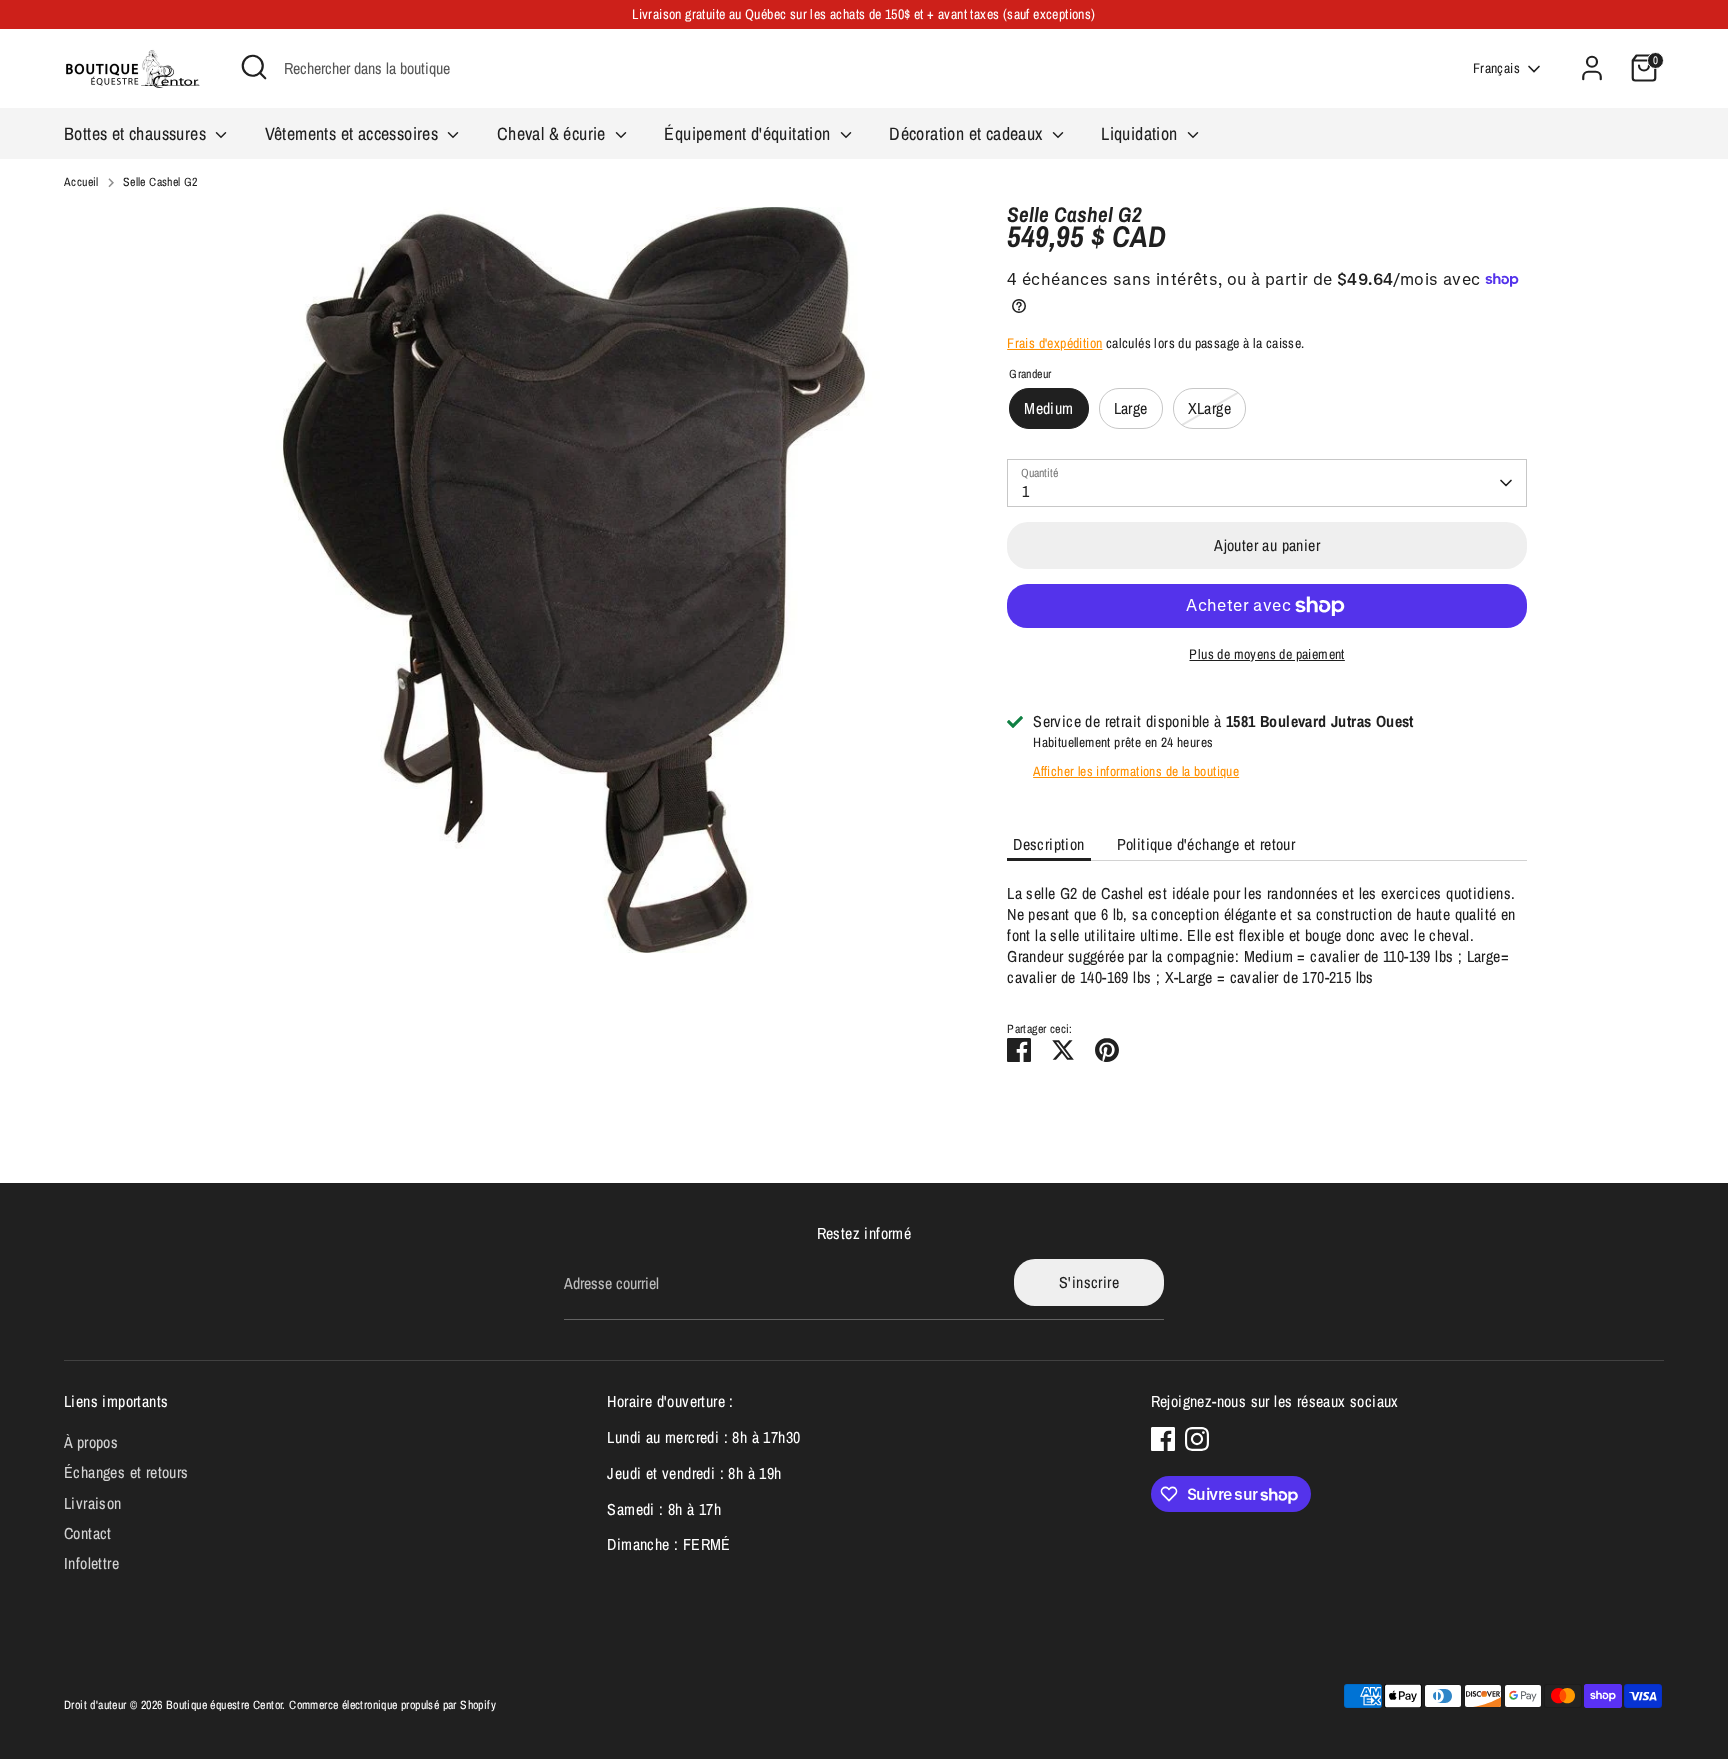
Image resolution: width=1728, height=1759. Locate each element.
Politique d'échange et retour (1206, 844)
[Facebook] (1163, 1439)
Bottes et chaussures (137, 133)
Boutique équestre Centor (224, 1705)
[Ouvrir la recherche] (254, 67)
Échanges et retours (126, 1472)
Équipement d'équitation (749, 133)
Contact (88, 1533)
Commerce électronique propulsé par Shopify (392, 1705)
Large (1131, 408)
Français (1496, 68)
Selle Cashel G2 (160, 182)
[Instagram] (1197, 1439)
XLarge (1209, 408)
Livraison (93, 1503)
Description (1048, 844)
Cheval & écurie (553, 133)
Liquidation (1141, 133)
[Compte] (1592, 68)
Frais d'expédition (1054, 343)
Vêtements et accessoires (354, 133)
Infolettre (91, 1563)
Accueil (81, 182)
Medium (1048, 408)
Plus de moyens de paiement (1266, 654)
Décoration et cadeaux (968, 133)
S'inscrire (1089, 1282)
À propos (91, 1442)
